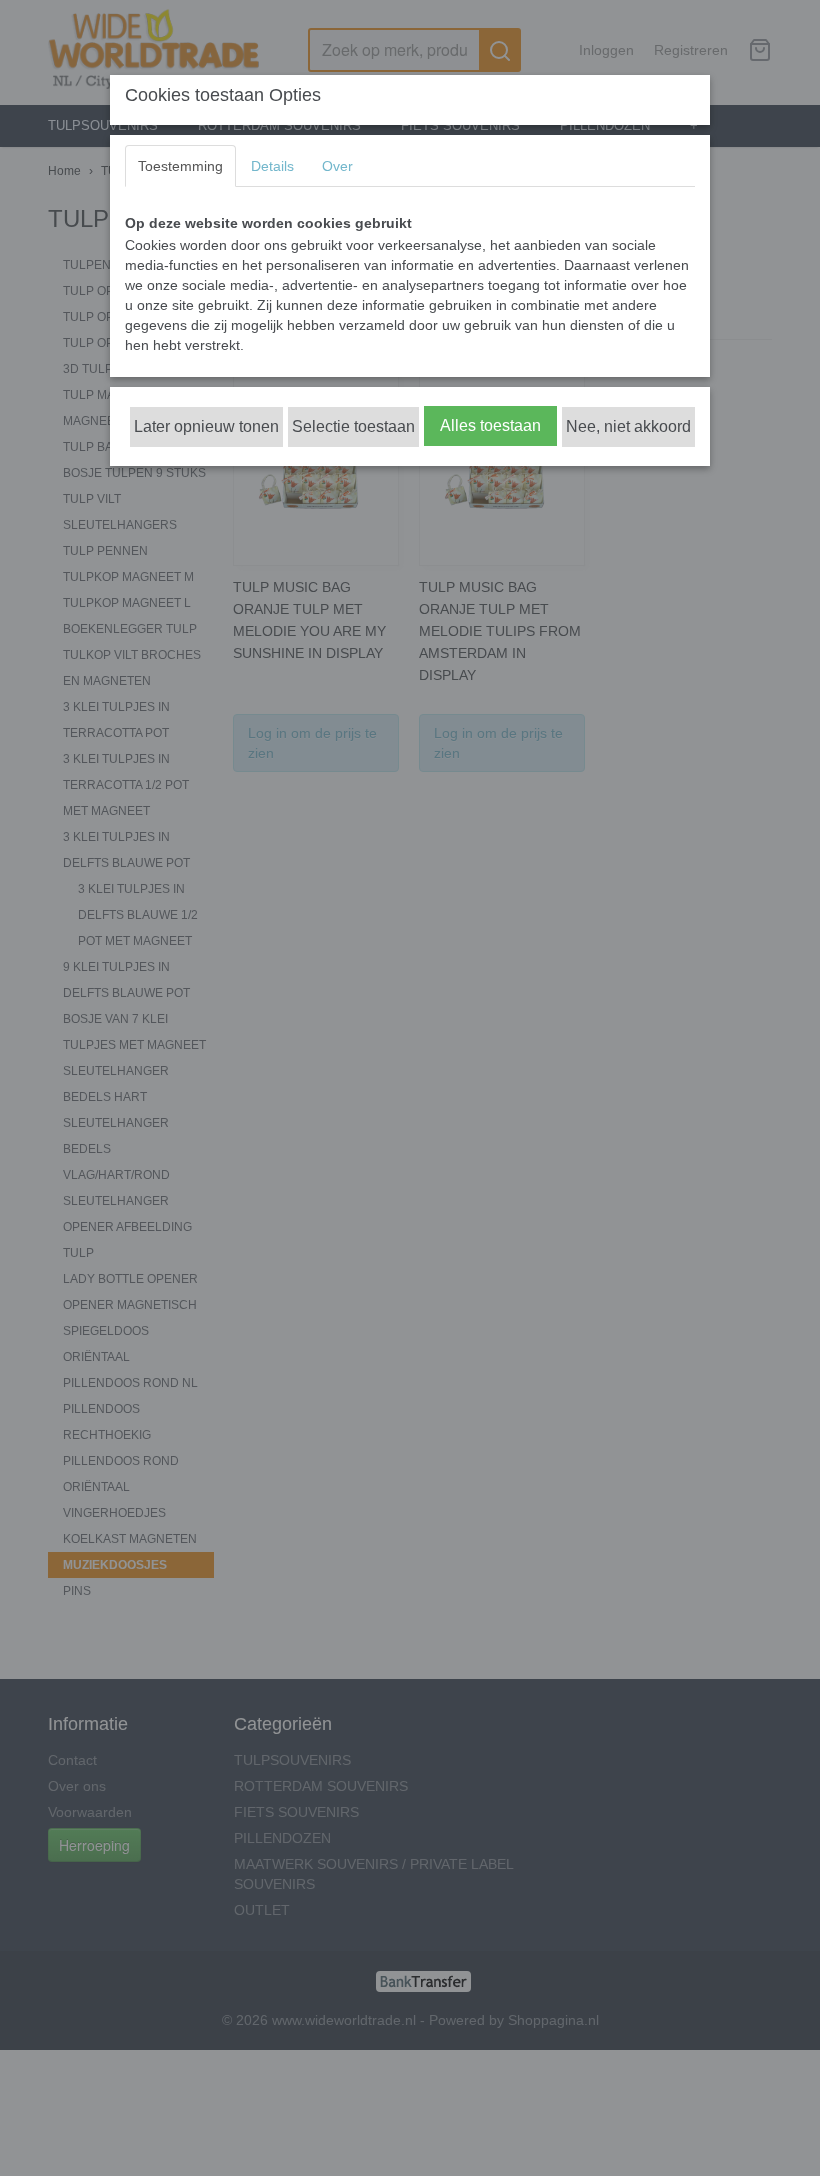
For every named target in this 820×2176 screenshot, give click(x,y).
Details (272, 166)
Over (337, 166)
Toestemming (180, 166)
